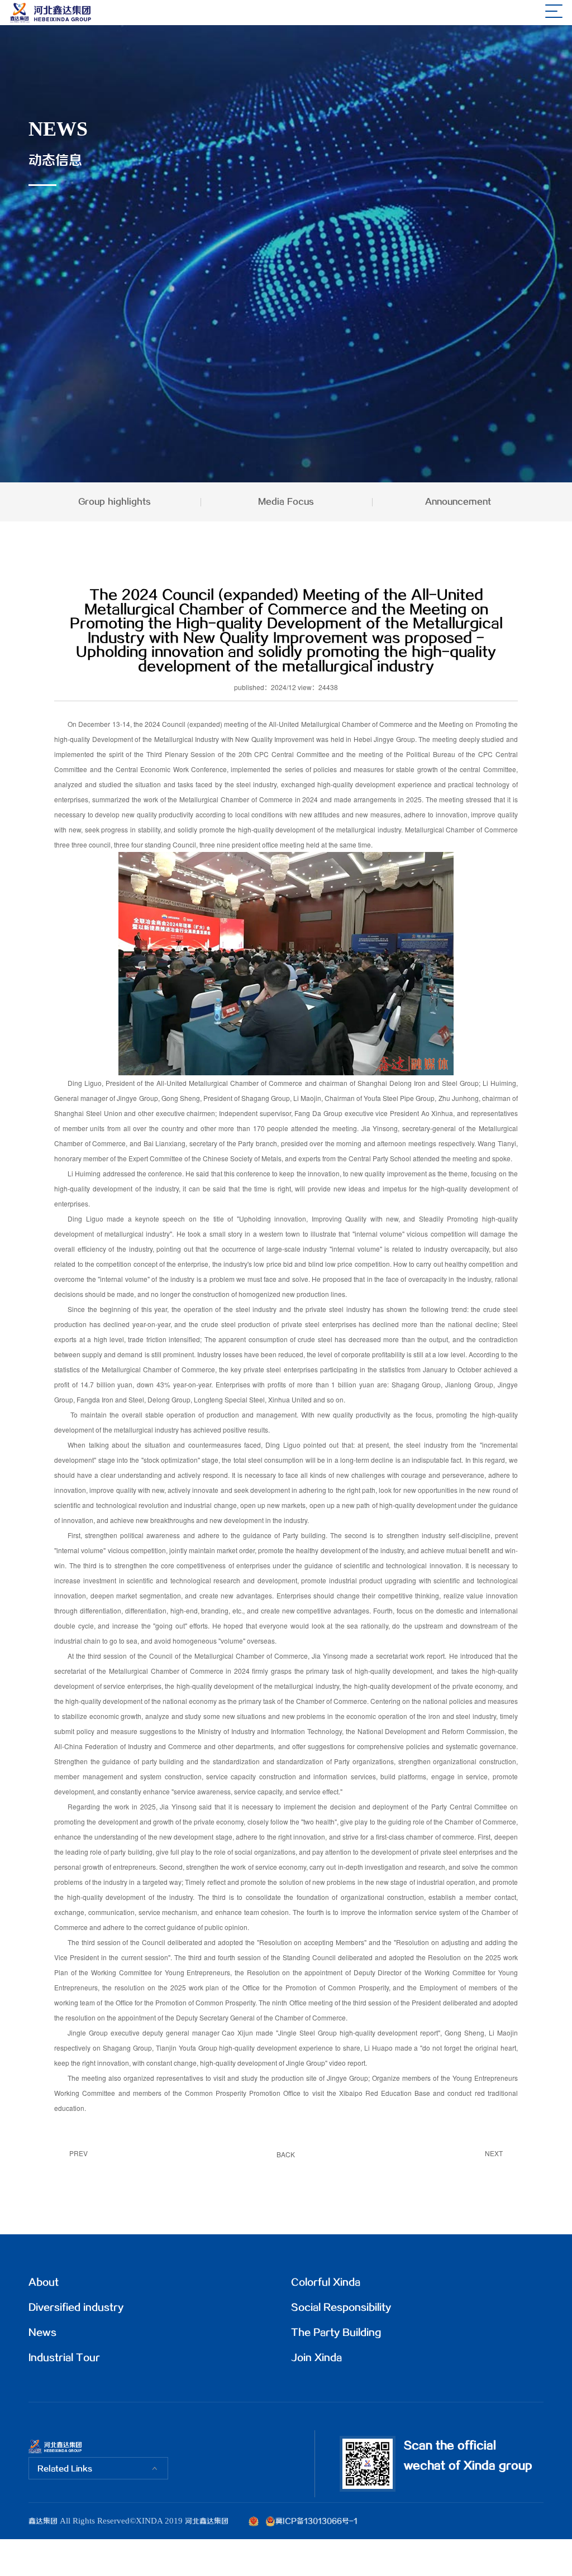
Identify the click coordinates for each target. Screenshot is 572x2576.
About (44, 2283)
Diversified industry (76, 2308)
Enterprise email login (298, 2558)
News (42, 2333)
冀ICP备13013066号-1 (316, 2521)
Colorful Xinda (326, 2283)
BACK (286, 2154)
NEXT (494, 2153)
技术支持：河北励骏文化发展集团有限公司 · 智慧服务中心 (447, 2558)
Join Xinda (316, 2358)
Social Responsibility (341, 2308)
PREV (78, 2153)
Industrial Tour (64, 2358)
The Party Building (336, 2333)
